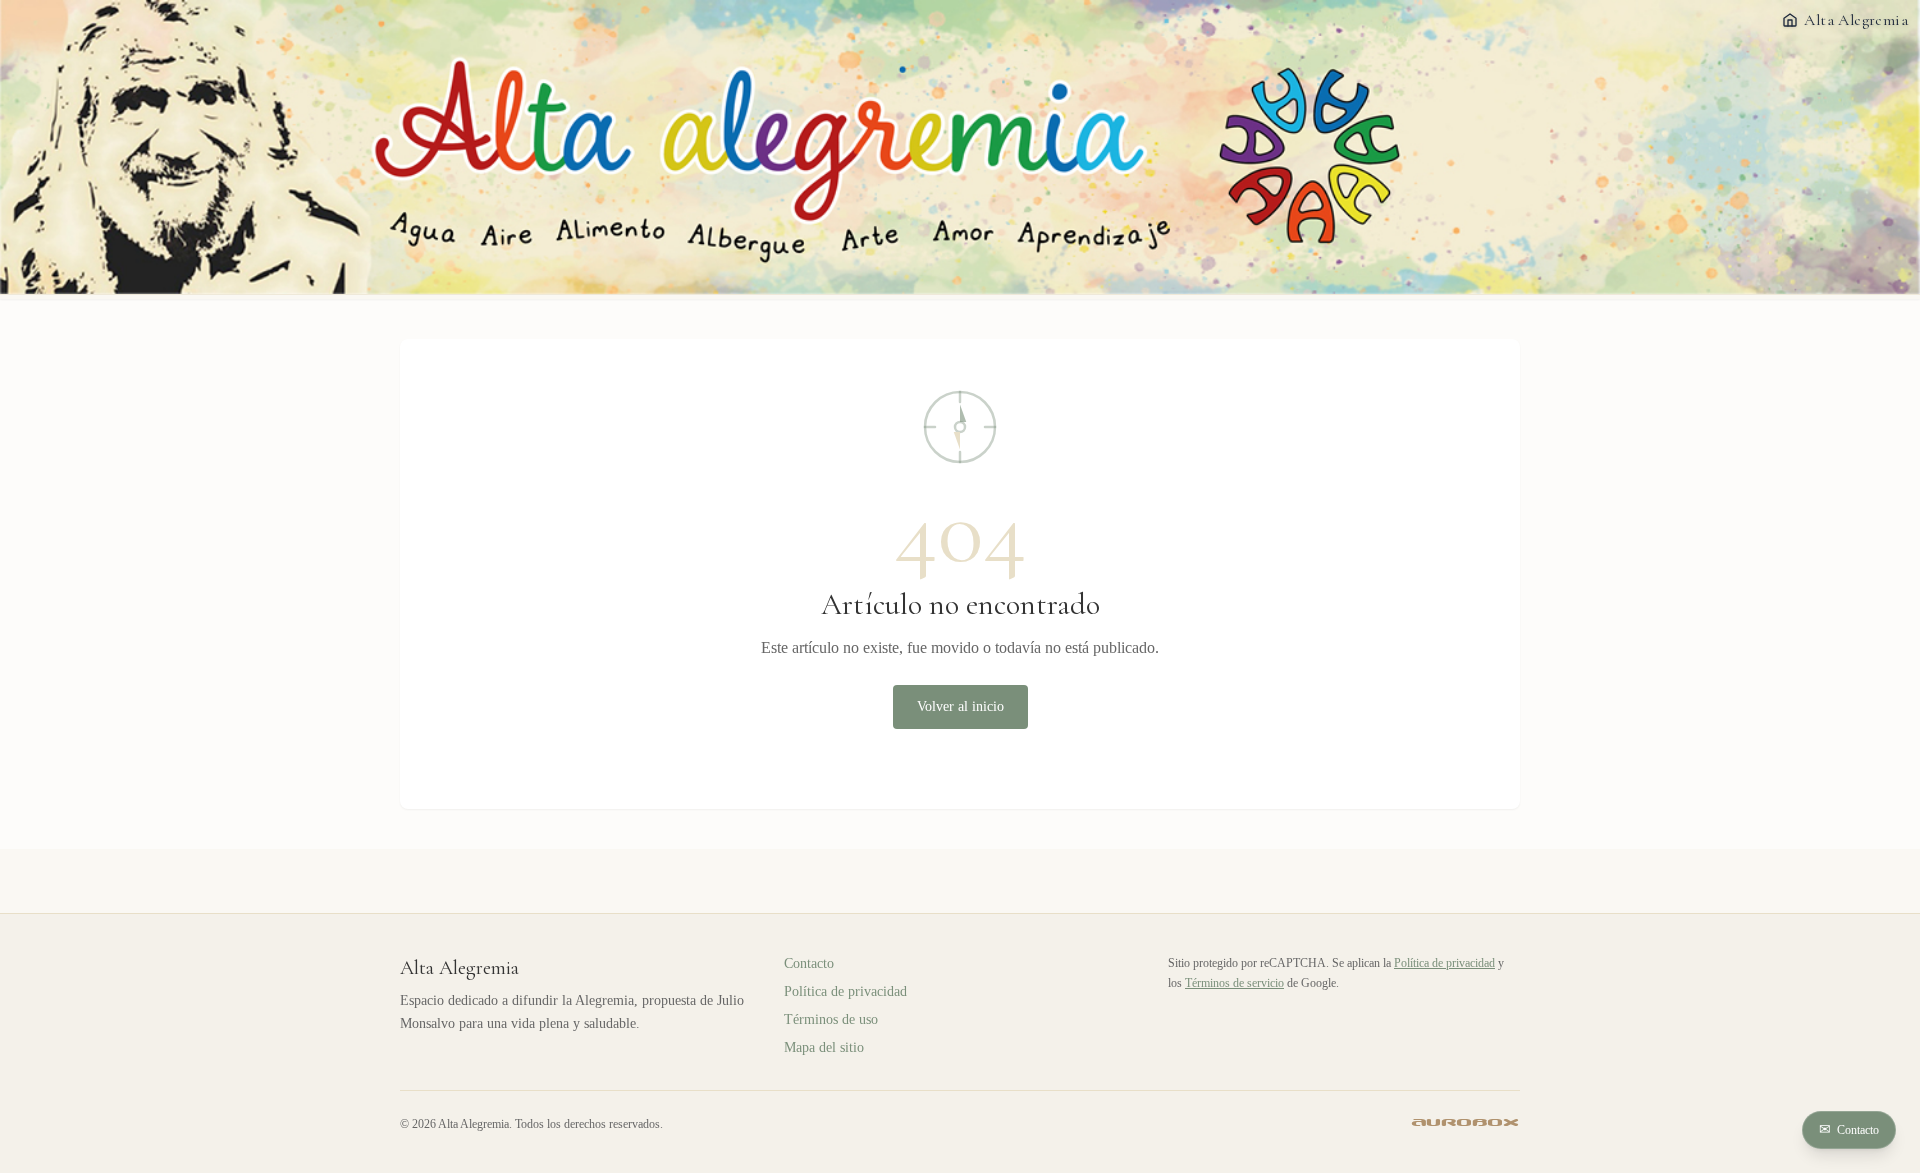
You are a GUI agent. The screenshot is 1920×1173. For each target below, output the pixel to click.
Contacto (1849, 1129)
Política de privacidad (845, 991)
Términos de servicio (1234, 983)
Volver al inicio (960, 706)
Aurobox (1466, 1123)
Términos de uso (831, 1019)
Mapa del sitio (824, 1047)
